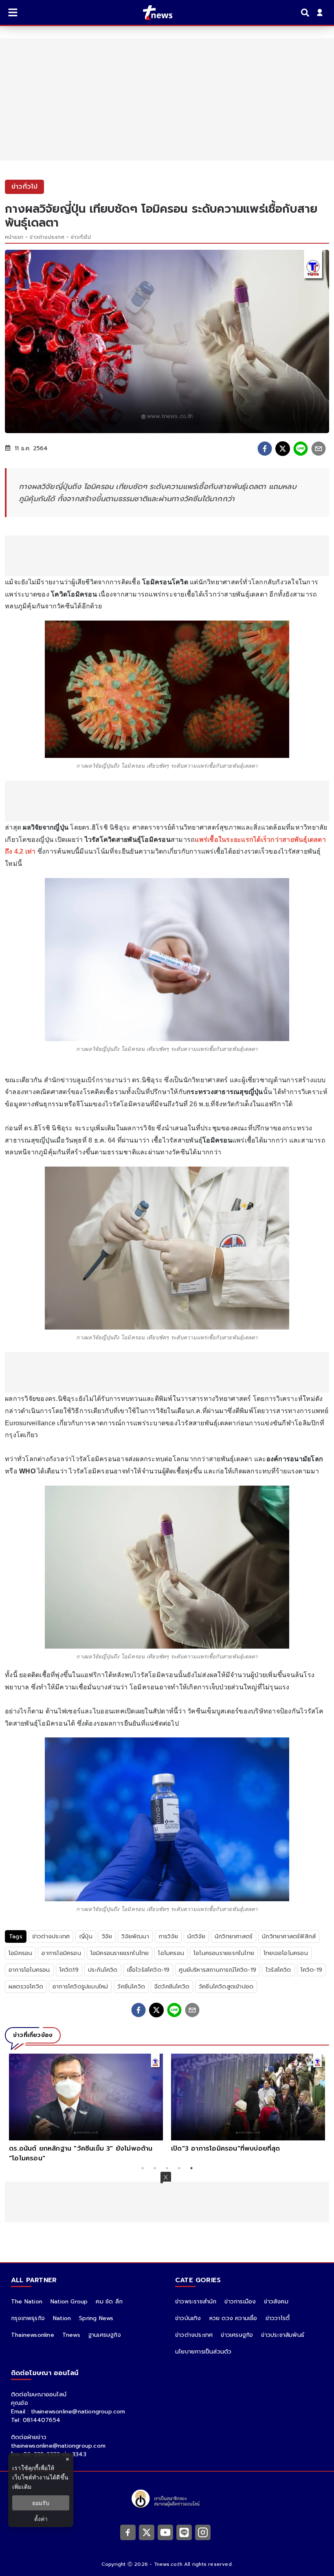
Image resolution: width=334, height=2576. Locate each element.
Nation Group (69, 2302)
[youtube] (165, 2532)
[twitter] (283, 449)
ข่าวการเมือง (240, 2302)
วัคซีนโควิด (131, 1987)
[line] (301, 449)
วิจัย (107, 1936)
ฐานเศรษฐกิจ (105, 2335)
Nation (62, 2318)
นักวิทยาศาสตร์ (234, 1936)
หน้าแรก (14, 237)
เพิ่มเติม (22, 2487)
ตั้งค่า (41, 2519)
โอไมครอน (171, 1953)
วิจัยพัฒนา (135, 1936)
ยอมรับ (41, 2503)
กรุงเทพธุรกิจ (28, 2318)
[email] (319, 449)
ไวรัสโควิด (278, 1970)
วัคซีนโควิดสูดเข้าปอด (226, 1987)
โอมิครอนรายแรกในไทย (120, 1953)
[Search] (306, 13)
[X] (147, 2532)
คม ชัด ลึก (109, 2302)
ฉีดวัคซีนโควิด (172, 1987)
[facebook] (265, 449)
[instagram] (203, 2532)
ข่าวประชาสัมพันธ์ (283, 2335)
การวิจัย (168, 1936)
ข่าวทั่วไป (81, 237)
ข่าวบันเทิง (188, 2318)
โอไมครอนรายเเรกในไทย (224, 1953)
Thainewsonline (33, 2335)
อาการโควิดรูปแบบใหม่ (80, 1987)
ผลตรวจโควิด (26, 1987)
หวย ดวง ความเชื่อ (233, 2318)
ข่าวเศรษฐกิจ (237, 2335)
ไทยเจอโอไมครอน (286, 1953)
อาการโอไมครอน (29, 1970)
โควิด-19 (311, 1970)
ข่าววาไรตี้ (278, 2318)
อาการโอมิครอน (61, 1953)
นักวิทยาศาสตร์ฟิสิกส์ (289, 1936)
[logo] (153, 13)
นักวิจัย (196, 1936)
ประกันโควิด (103, 1970)
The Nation (27, 2302)
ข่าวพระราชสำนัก (196, 2302)
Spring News (96, 2318)
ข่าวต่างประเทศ (47, 237)
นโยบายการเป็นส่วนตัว (203, 2352)
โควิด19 (69, 1970)
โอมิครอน (20, 1953)
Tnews (71, 2335)
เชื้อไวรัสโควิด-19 (148, 1970)
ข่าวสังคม (276, 2302)
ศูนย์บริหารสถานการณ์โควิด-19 (218, 1970)
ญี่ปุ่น (86, 1936)
